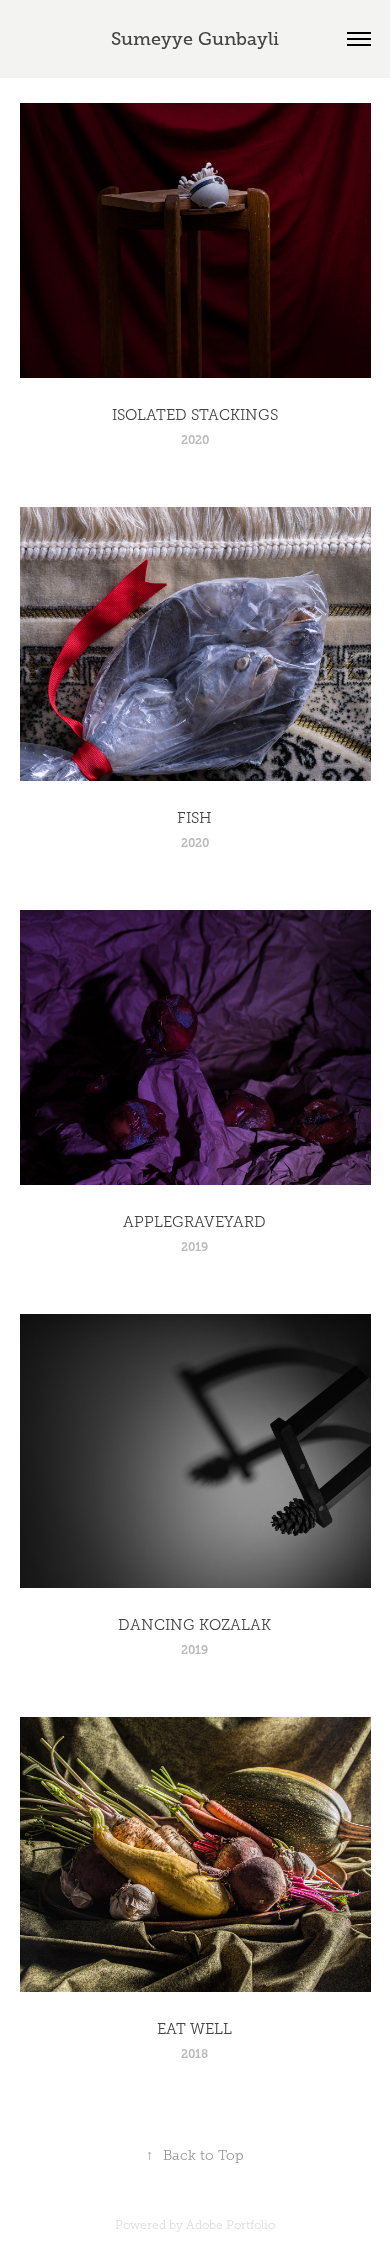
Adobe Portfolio (230, 2225)
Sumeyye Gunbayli (195, 39)
